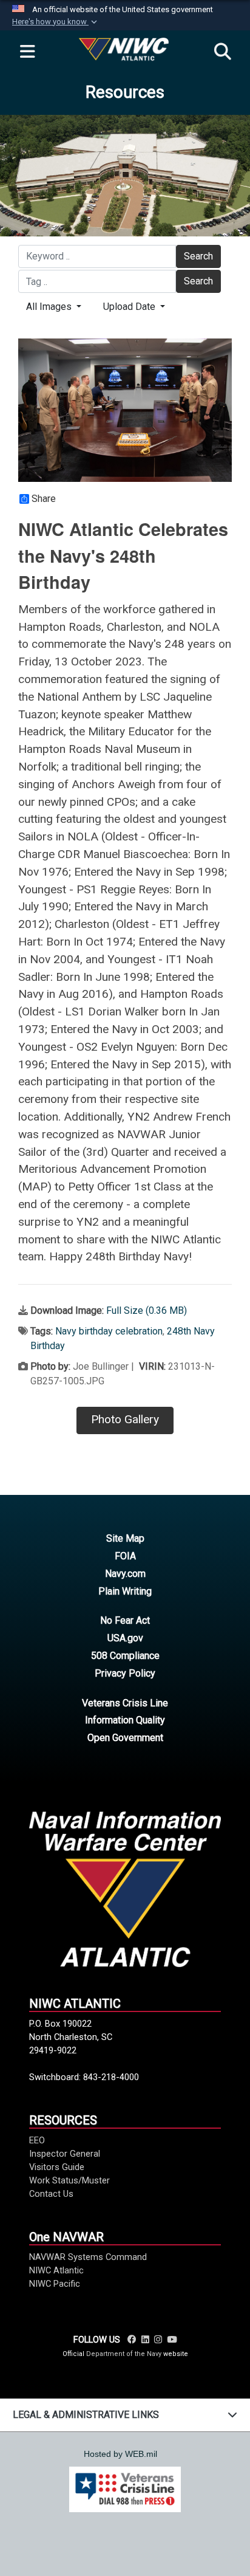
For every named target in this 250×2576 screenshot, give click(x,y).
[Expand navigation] (27, 52)
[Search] (223, 52)
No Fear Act (125, 1620)
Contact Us (51, 2194)
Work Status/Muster (69, 2180)
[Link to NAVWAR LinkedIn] (145, 2340)
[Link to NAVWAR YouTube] (172, 2340)
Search (198, 256)
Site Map (125, 1538)
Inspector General (65, 2154)
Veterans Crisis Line (125, 1703)
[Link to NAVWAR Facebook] (132, 2340)
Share (44, 499)
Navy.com (125, 1574)
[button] (56, 22)
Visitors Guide (57, 2167)
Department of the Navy (124, 2354)
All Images (50, 307)
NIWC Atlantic (56, 2270)
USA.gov (125, 1638)
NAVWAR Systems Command (88, 2257)
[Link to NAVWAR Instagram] (158, 2340)
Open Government (125, 1738)
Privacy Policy (125, 1673)
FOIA (125, 1556)
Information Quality (125, 1720)
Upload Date (130, 307)
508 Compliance (125, 1656)
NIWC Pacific (55, 2284)
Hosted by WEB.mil (120, 2454)
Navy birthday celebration (109, 1331)
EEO (37, 2140)
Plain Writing (125, 1591)
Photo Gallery (125, 1419)
